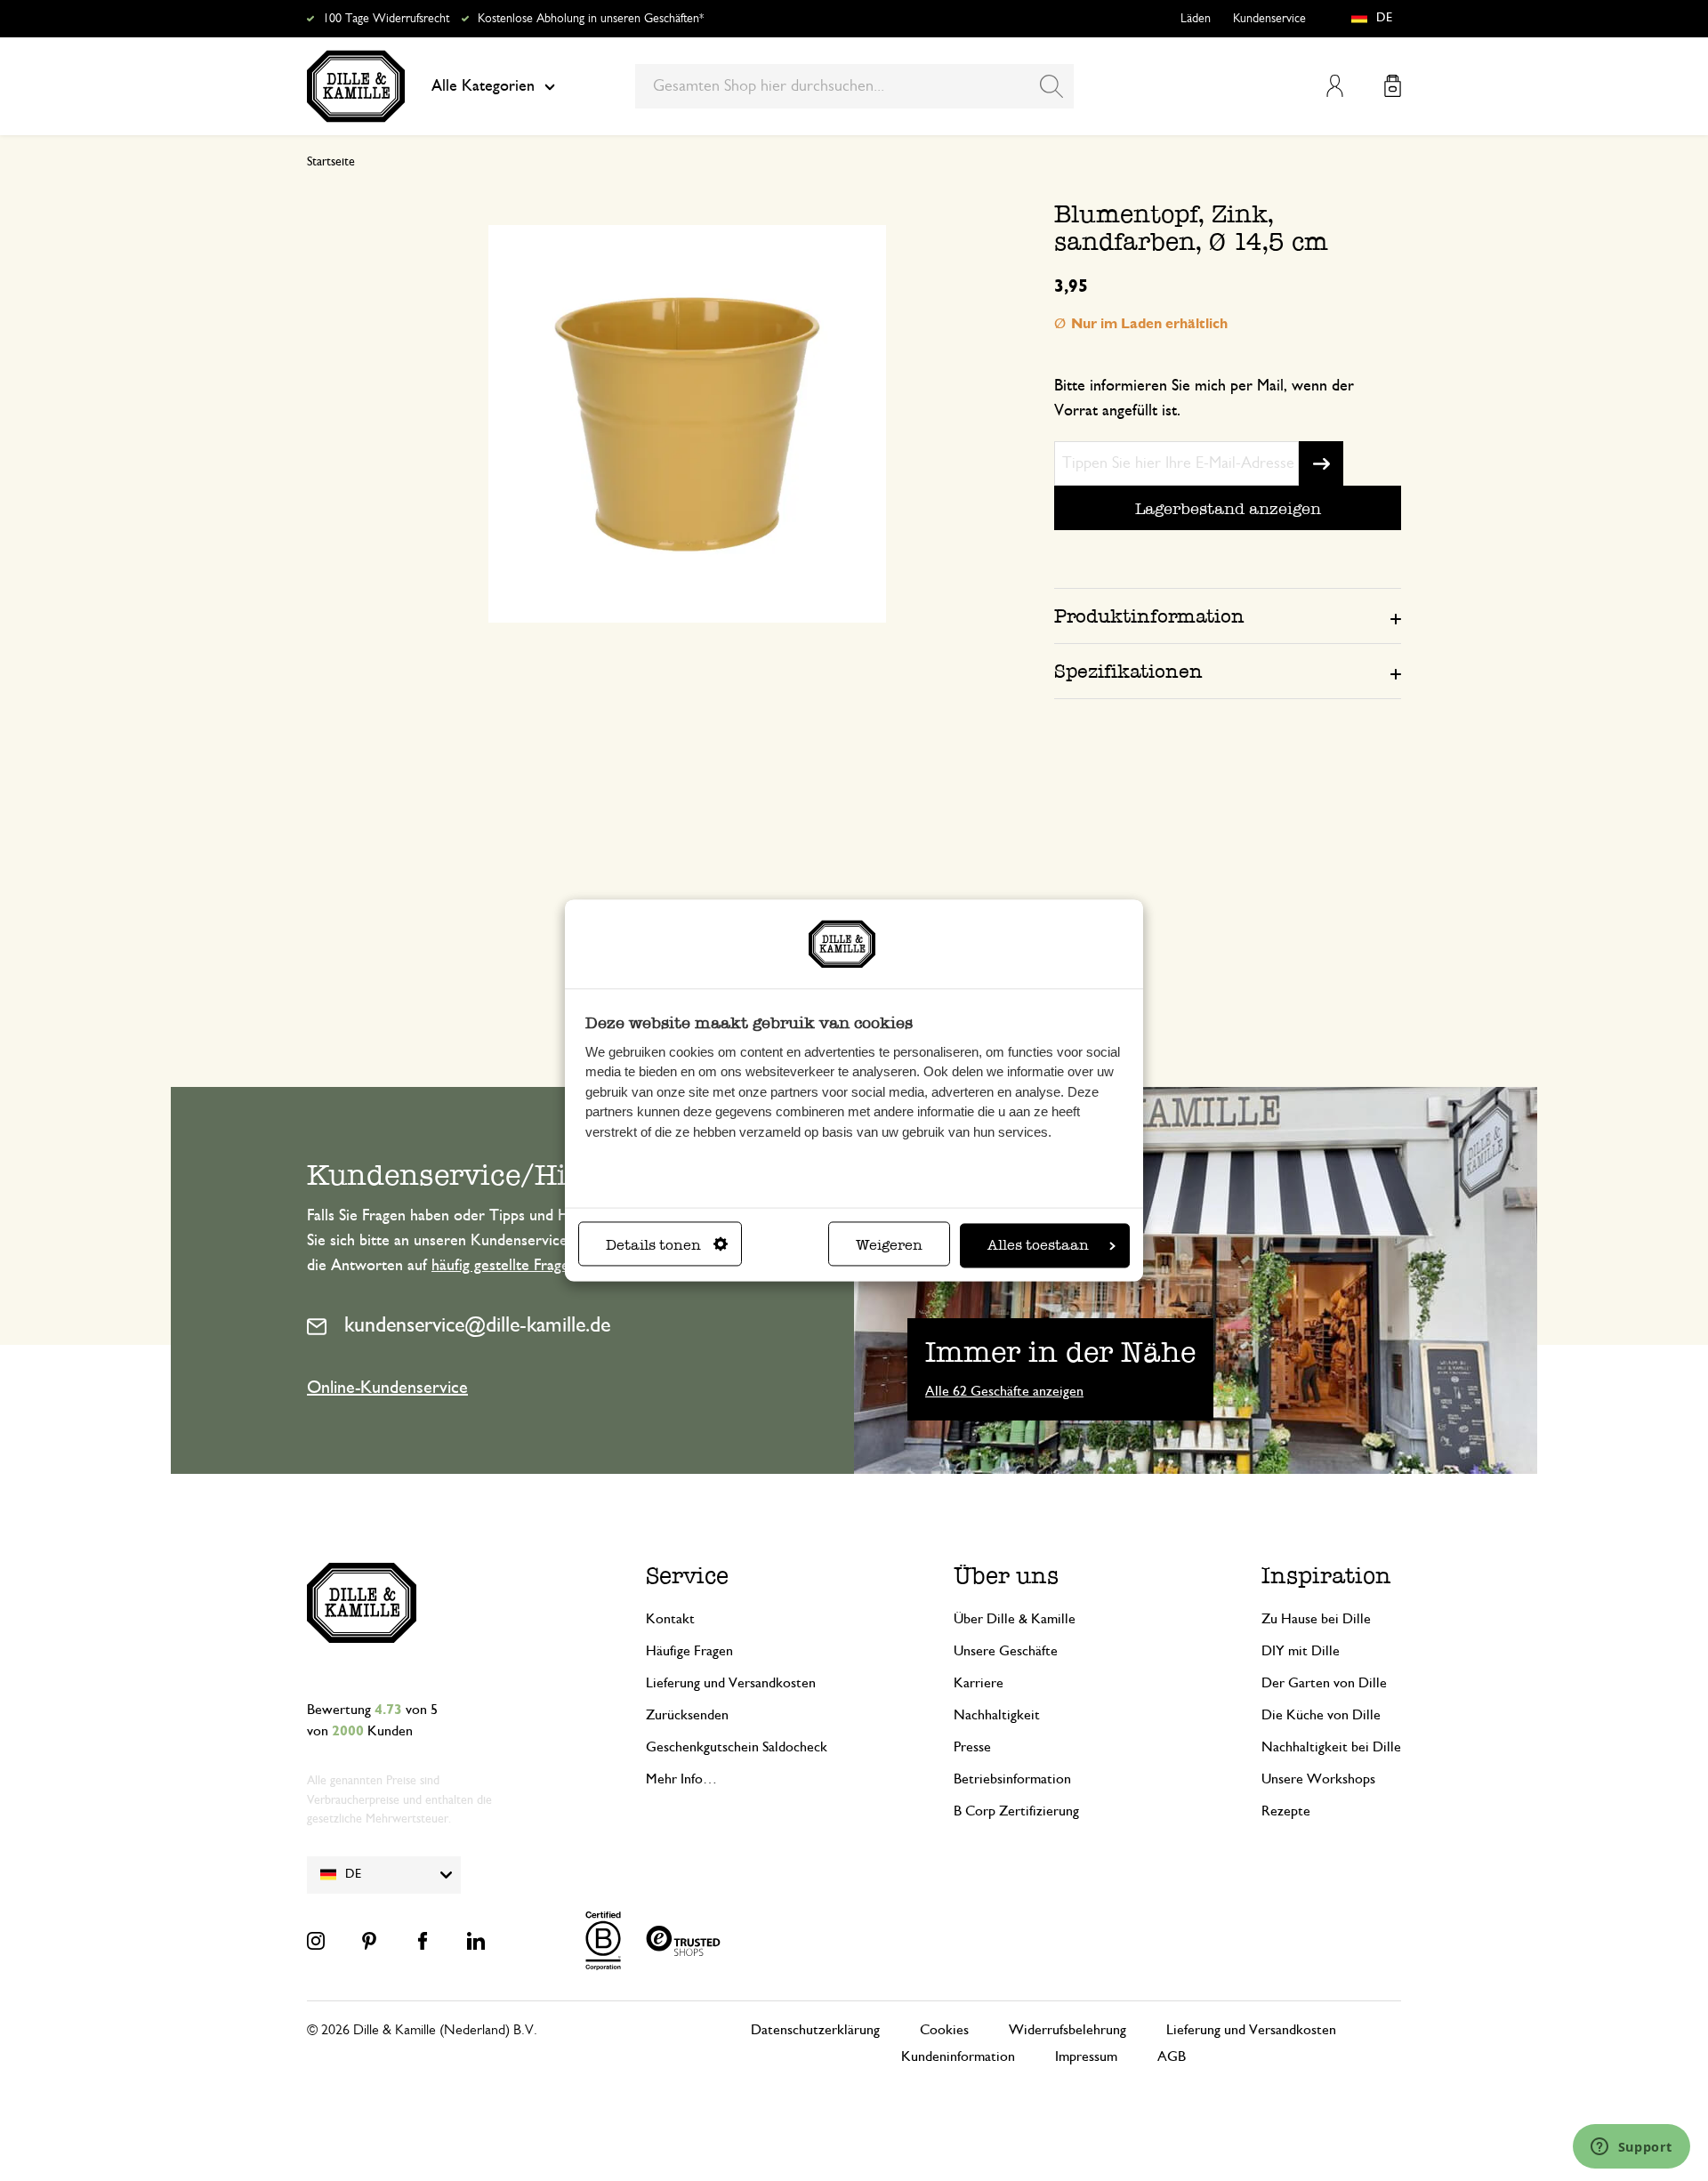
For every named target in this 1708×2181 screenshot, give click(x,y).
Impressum (1086, 2056)
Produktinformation (1149, 616)
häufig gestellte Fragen (504, 1266)
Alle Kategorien (483, 86)
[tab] (1228, 616)
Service (687, 1576)
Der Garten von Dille (1324, 1683)
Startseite (331, 162)
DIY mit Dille (1301, 1651)
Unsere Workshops (1318, 1779)
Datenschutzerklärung (815, 2030)
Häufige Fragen (689, 1651)
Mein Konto (1335, 86)
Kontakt (670, 1619)
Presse (972, 1747)
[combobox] (854, 86)
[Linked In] (476, 1941)
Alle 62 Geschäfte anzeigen (1004, 1391)
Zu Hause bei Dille (1316, 1619)
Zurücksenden (687, 1715)
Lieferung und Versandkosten (731, 1683)
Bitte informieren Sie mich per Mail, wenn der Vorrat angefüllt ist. (1204, 398)
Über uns (1006, 1576)
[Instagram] (316, 1941)
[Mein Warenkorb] (1393, 86)
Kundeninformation (958, 2056)
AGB (1172, 2056)
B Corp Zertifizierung (1016, 1811)
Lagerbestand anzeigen (1228, 508)
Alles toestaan (1038, 1246)
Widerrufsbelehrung (1067, 2030)
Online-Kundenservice (387, 1388)
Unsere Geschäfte (1006, 1651)
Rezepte (1286, 1811)
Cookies (944, 2030)
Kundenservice (1269, 19)
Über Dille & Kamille (1015, 1619)
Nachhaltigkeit (997, 1715)
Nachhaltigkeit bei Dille (1331, 1747)
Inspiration (1326, 1576)
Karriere (979, 1683)
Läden (1196, 19)
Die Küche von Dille (1321, 1715)
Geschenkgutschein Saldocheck (737, 1747)
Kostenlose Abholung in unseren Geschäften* (591, 19)
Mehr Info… (681, 1779)
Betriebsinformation (1012, 1779)
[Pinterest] (369, 1941)
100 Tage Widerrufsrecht (386, 19)
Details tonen (653, 1246)
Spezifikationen (1128, 671)
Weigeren (889, 1246)
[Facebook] (423, 1941)
